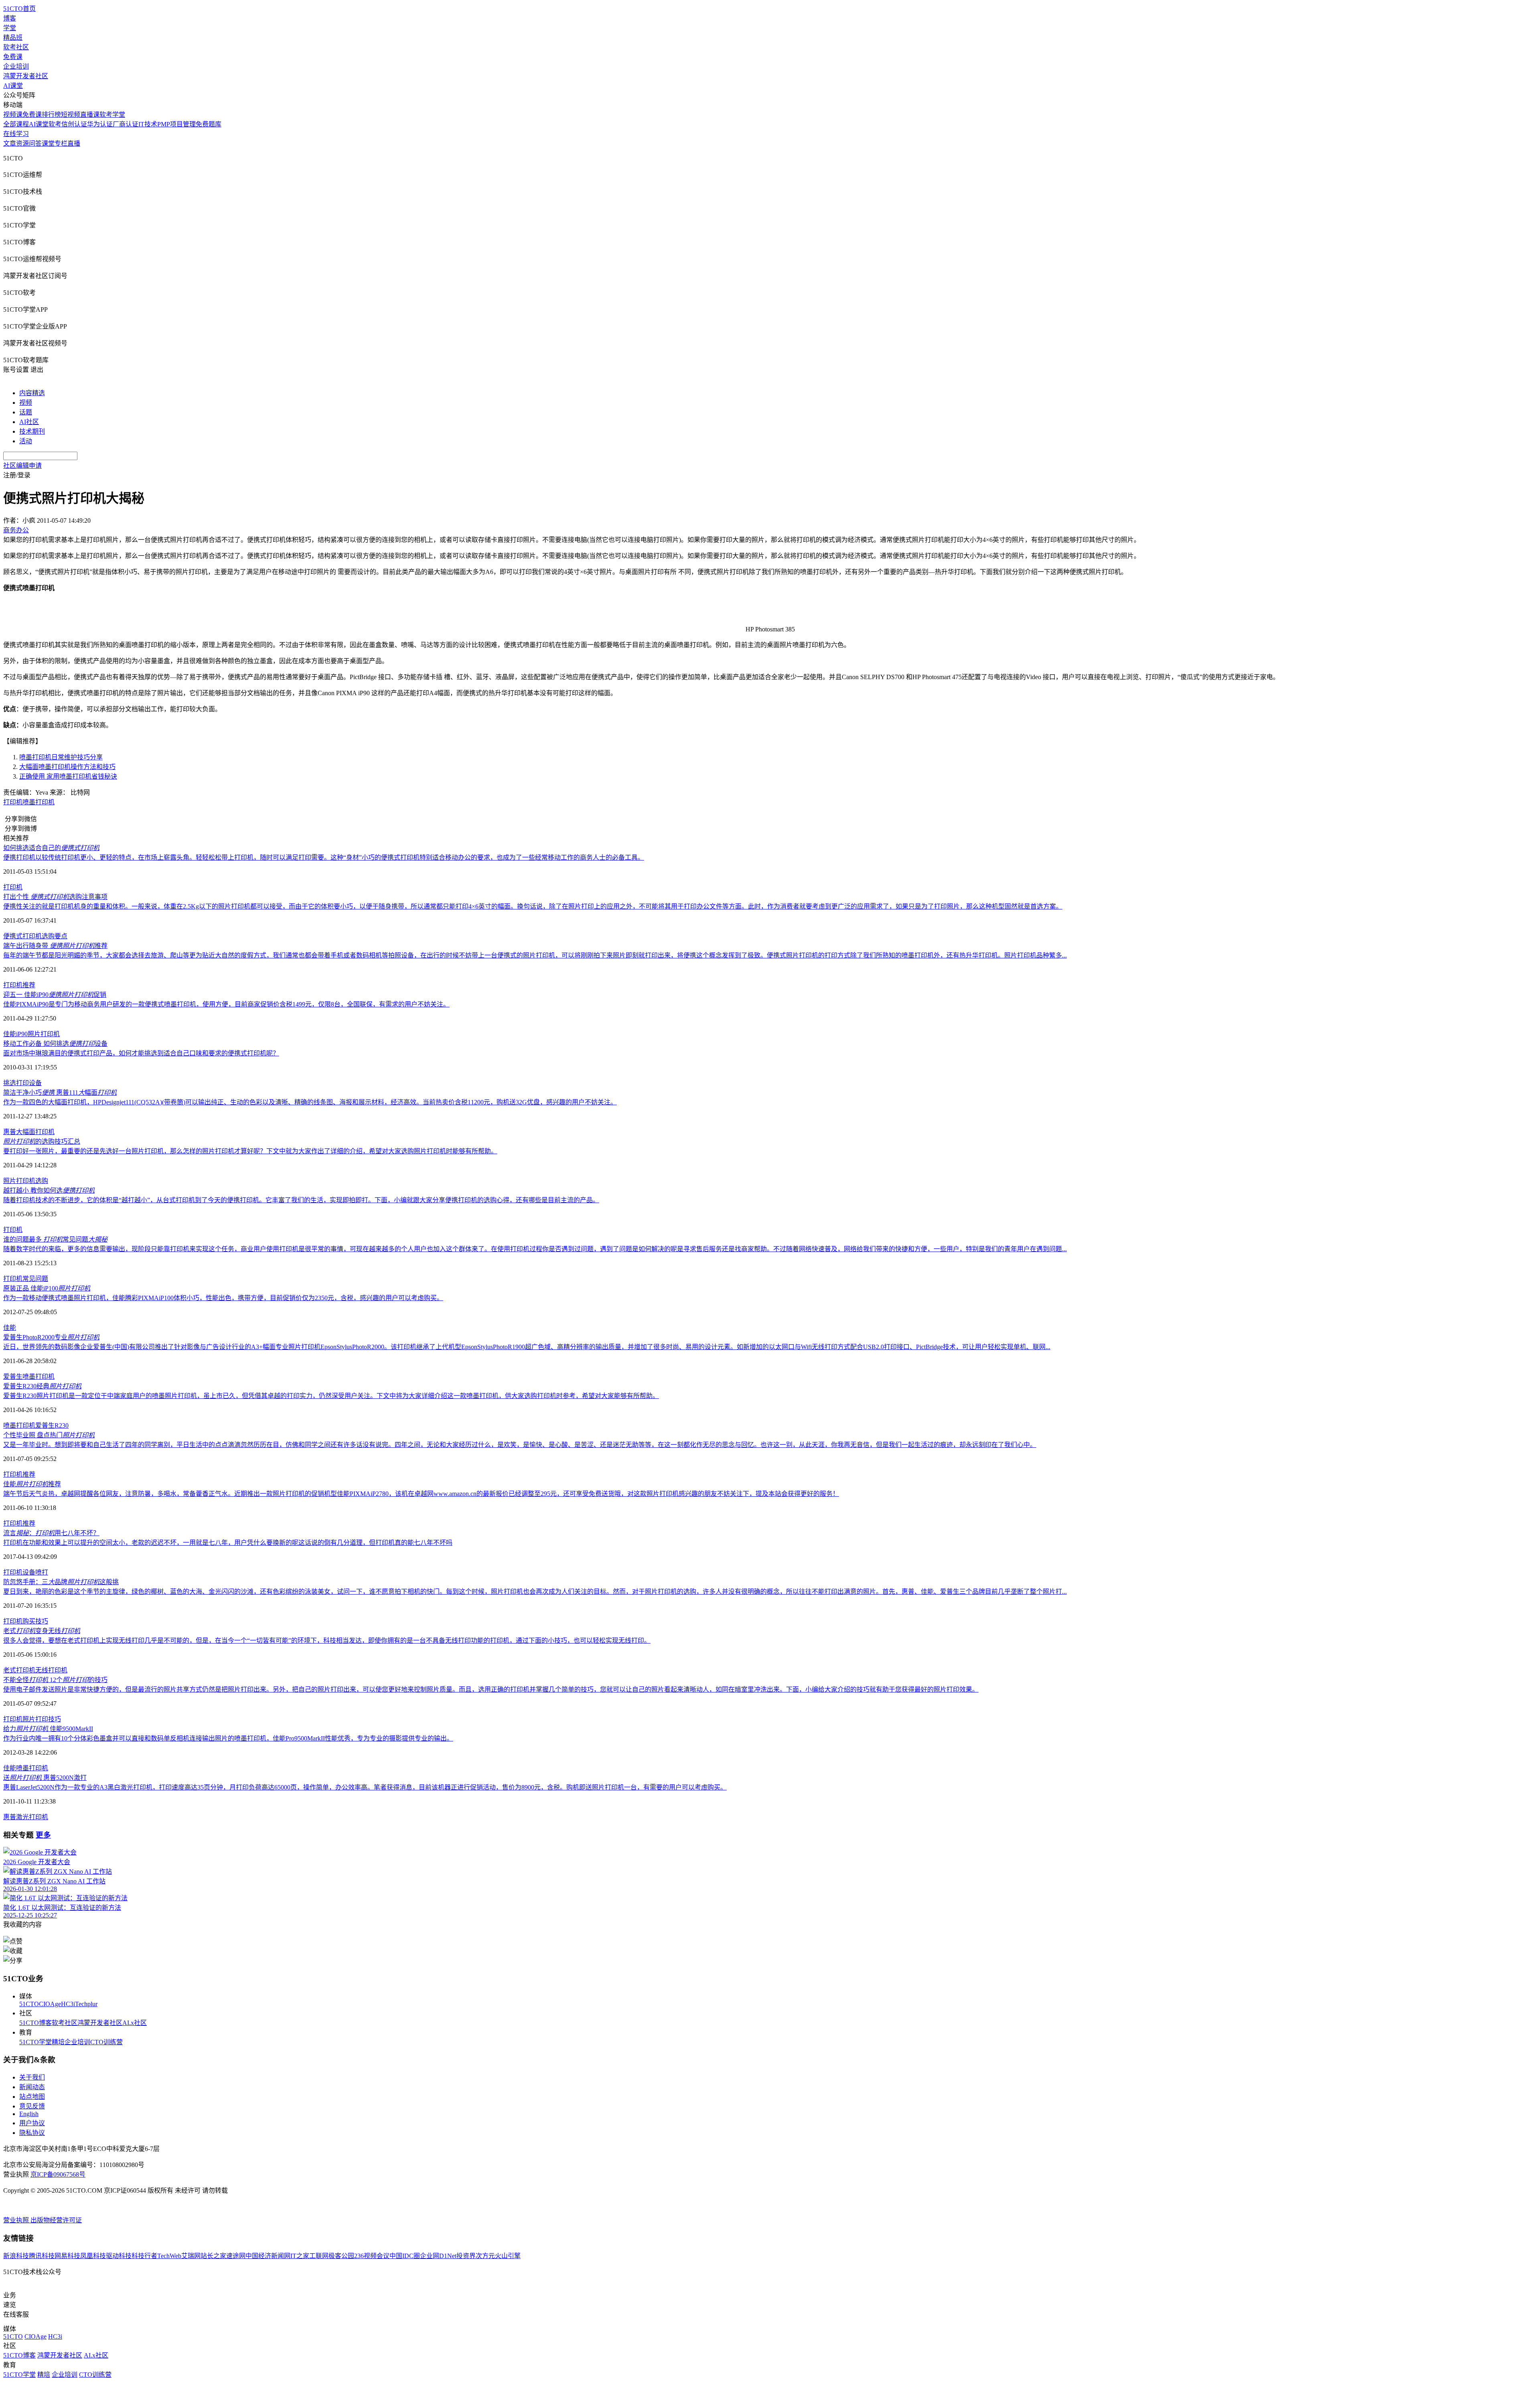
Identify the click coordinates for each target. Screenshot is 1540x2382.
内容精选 (32, 393)
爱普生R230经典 (42, 1386)
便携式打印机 (22, 936)
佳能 (10, 1328)
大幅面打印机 (35, 1132)
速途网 (236, 2256)
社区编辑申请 (22, 466)
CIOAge (50, 2004)
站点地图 (32, 2097)
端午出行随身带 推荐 (55, 946)
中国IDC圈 (405, 2256)
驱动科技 (119, 2256)
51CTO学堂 (35, 2042)
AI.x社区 (135, 2023)
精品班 (13, 38)
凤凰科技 (93, 2256)
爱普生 (13, 1377)
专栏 (61, 143)
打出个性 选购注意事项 (55, 897)
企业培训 (16, 66)
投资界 (466, 2256)
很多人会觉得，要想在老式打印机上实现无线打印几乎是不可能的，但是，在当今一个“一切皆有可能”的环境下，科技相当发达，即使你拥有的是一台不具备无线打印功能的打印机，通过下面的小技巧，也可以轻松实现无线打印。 (327, 1640)
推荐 (29, 985)
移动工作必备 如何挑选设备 (55, 1044)
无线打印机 (51, 1670)
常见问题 (35, 1279)
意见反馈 (32, 2106)
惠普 (10, 1132)
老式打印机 (19, 1670)
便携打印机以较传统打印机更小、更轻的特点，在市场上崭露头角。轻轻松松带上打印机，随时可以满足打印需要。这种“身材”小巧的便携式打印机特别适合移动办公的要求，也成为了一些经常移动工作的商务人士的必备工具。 (324, 857)
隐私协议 (32, 2133)
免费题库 (209, 124)
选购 (42, 1181)
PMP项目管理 (176, 124)
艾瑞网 (191, 2256)
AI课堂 (13, 86)
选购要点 (55, 936)
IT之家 (300, 2256)
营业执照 (17, 2220)
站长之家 (213, 2256)
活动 (26, 441)
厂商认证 (126, 124)
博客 (10, 18)
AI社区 (29, 422)
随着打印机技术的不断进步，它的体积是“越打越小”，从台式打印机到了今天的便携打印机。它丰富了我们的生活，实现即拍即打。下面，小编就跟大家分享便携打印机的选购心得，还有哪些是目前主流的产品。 (301, 1200)
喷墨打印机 (38, 802)
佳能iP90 (15, 1034)
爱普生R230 (52, 1425)
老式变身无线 (42, 1631)
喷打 (42, 1572)
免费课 (13, 57)
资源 (22, 143)
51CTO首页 (19, 9)
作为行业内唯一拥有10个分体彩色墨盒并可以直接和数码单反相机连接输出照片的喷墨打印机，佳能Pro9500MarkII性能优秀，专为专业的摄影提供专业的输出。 (228, 1738)
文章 (10, 143)
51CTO (29, 2004)
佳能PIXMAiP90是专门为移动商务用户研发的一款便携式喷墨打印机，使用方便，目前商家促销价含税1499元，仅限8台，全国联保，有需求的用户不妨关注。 (226, 1004)
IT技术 (148, 124)
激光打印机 (32, 1817)
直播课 (90, 115)
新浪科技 (16, 2256)
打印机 (13, 802)
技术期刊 (32, 431)
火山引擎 (508, 2256)
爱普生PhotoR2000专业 (51, 1337)
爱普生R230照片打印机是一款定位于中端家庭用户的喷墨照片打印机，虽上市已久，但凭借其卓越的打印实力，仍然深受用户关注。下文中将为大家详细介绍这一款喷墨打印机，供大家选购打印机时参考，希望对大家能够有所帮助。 (331, 1396)
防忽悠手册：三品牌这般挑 (61, 1582)
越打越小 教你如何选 (49, 1190)
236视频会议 (372, 2256)
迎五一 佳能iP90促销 (55, 995)
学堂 (10, 28)
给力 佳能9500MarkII (48, 1729)
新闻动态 (32, 2087)
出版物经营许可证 (56, 2220)
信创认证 (74, 124)
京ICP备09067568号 (58, 2174)
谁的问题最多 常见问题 (55, 1239)
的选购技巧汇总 (42, 1141)
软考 (55, 124)
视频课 (13, 115)
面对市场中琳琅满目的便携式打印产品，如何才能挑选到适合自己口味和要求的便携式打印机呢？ (141, 1053)
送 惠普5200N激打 (45, 1778)
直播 (74, 143)
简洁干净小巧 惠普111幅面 (60, 1093)
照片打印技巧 (42, 1719)
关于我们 (32, 2077)
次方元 (485, 2256)
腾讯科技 (42, 2256)
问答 (35, 143)
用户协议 (32, 2123)
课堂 (48, 143)
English (29, 2114)
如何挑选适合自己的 (51, 848)
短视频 (71, 115)
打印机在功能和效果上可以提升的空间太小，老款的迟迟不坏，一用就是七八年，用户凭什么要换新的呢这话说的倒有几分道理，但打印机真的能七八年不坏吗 (228, 1543)
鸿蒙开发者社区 (26, 76)
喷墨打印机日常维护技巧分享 (61, 757)
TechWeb (169, 2256)
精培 (58, 2042)
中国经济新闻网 (268, 2256)
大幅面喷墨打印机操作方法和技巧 (67, 767)
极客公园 (341, 2256)
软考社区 (16, 47)
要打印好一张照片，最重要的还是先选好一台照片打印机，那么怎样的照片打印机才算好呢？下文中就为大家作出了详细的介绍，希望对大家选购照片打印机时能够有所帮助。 (250, 1151)
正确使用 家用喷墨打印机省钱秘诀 (68, 776)
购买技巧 (35, 1621)
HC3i (68, 2004)
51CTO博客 (35, 2023)
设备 (29, 1572)
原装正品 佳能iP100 (47, 1288)
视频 (26, 403)
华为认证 (100, 124)
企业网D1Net (438, 2256)
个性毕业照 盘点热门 (49, 1435)
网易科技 (67, 2256)
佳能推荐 (32, 1484)
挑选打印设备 (22, 1083)
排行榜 (51, 115)
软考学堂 (112, 115)
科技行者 (144, 2256)
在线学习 (16, 134)
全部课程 (16, 124)
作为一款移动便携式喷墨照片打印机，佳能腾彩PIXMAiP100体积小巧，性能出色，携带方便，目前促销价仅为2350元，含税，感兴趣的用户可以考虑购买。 (223, 1298)
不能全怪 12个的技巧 (55, 1680)
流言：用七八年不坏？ (51, 1533)
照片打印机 (44, 1034)
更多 (43, 1835)
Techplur (86, 2004)
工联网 (319, 2256)
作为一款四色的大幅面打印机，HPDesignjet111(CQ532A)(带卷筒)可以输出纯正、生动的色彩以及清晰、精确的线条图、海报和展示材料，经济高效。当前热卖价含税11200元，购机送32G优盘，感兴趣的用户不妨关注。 (310, 1102)
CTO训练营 (106, 2042)
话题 (26, 412)
